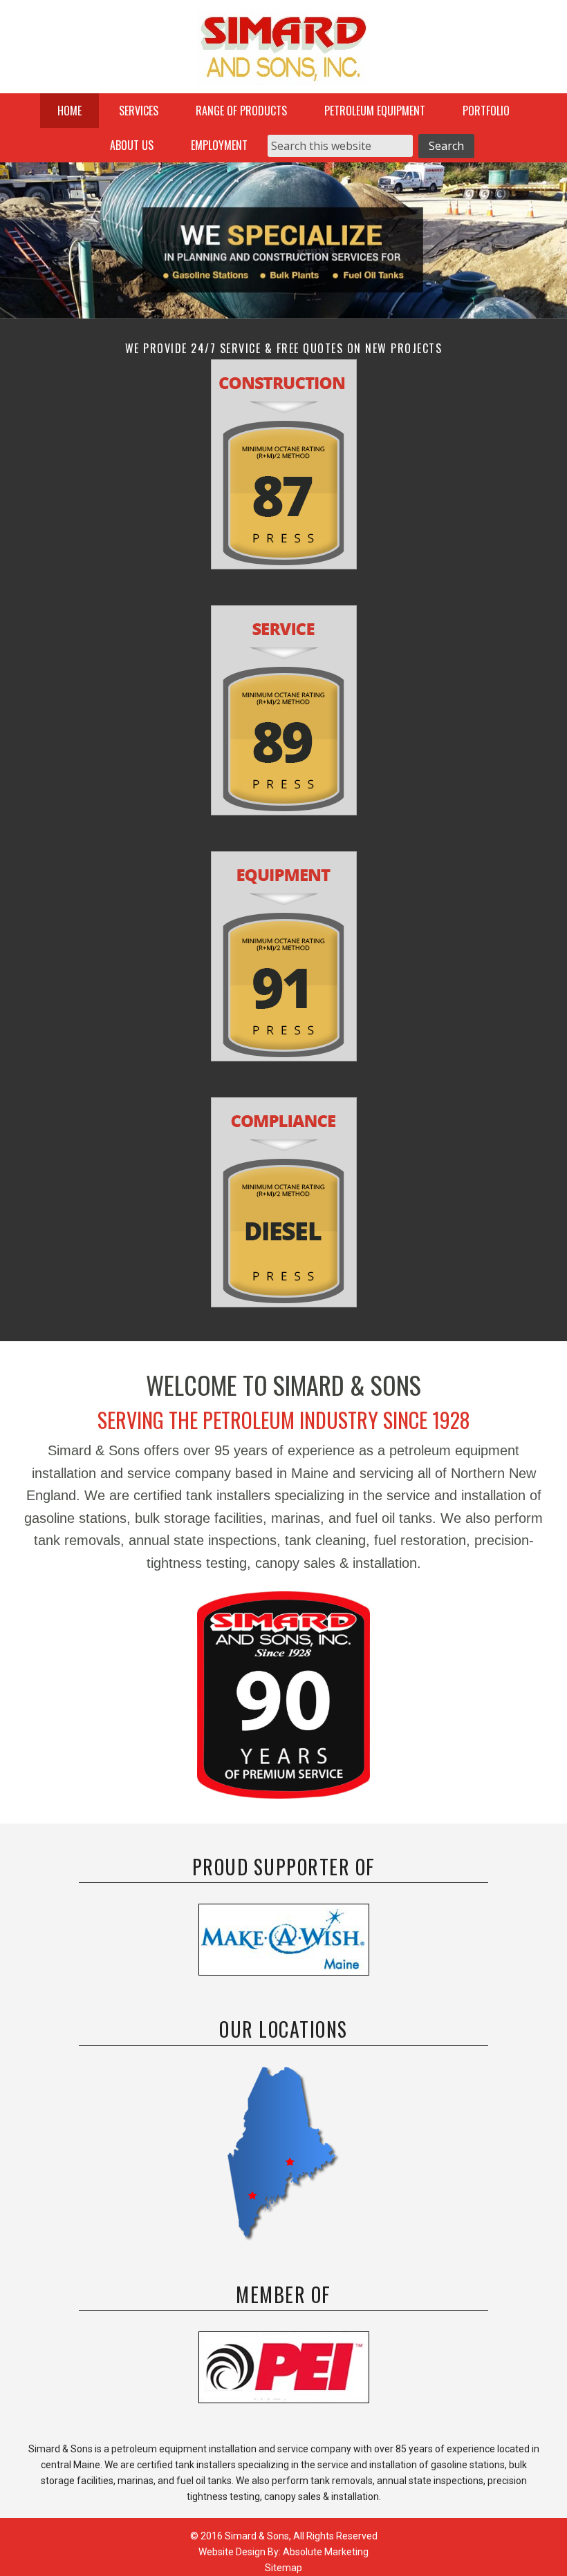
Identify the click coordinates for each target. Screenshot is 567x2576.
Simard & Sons (283, 52)
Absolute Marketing (326, 2552)
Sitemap (283, 2568)
